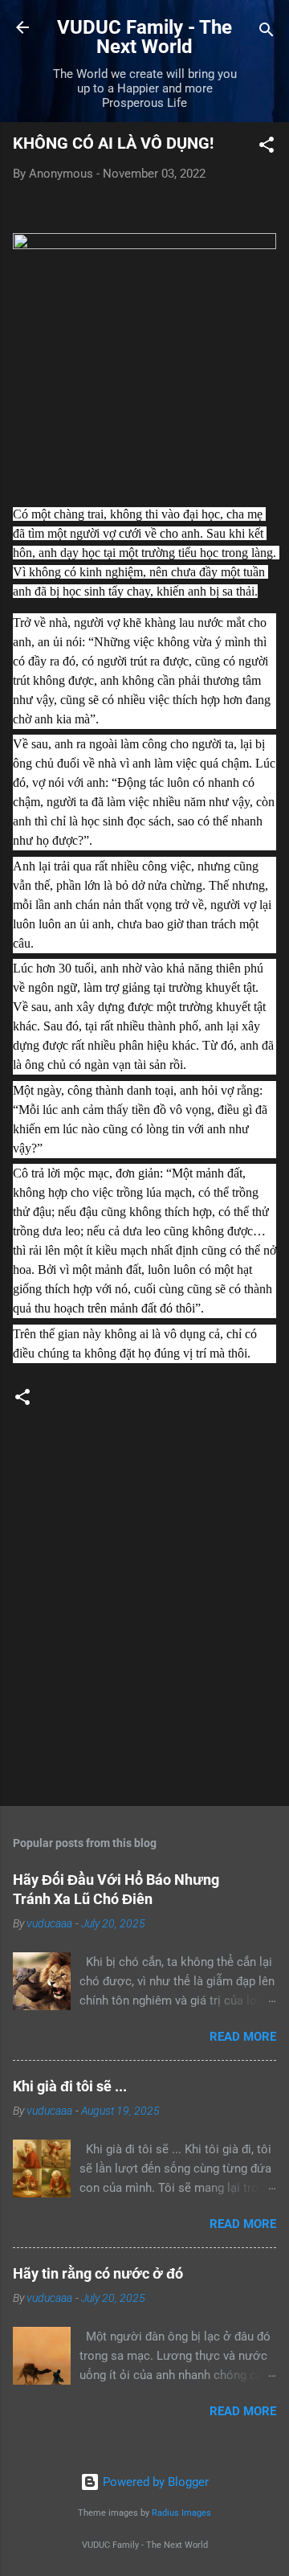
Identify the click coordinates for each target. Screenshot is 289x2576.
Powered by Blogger (154, 2482)
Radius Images (181, 2513)
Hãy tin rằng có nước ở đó (98, 2273)
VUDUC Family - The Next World (144, 37)
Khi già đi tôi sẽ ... (70, 2086)
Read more (243, 2037)
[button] (267, 147)
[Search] (267, 33)
